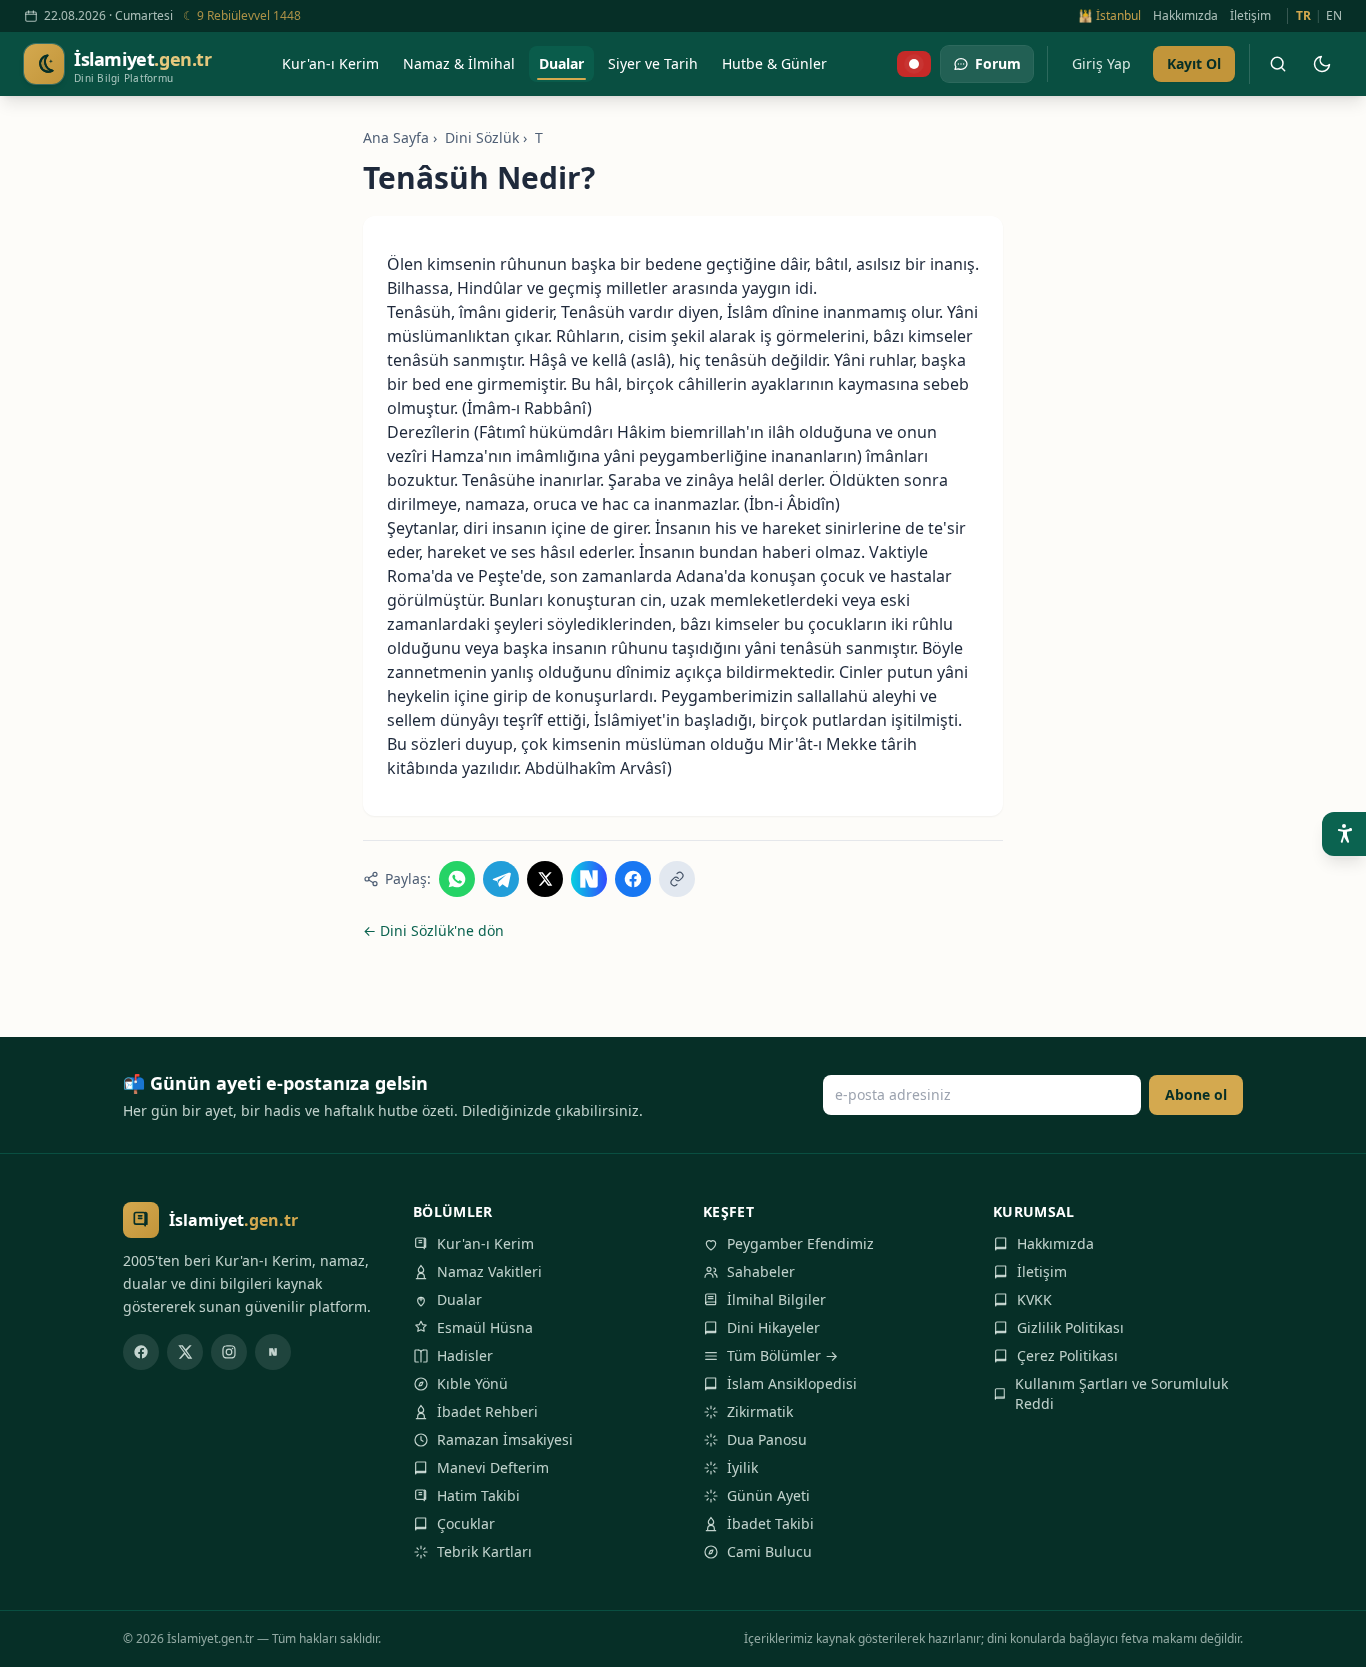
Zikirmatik (760, 1411)
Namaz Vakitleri (489, 1271)
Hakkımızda (1185, 16)
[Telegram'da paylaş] (501, 879)
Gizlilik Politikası (1070, 1327)
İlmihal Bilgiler (776, 1299)
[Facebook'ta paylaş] (633, 879)
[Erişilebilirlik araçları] (1344, 834)
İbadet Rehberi (487, 1411)
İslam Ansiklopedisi (792, 1383)
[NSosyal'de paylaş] (589, 879)
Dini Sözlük (482, 137)
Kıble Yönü (472, 1383)
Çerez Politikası (1067, 1355)
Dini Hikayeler (773, 1327)
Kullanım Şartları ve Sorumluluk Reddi (1121, 1393)
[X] (185, 1352)
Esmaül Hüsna (485, 1327)
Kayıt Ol (1194, 63)
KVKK (1034, 1299)
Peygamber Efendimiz (800, 1243)
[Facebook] (141, 1352)
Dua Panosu (767, 1439)
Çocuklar (466, 1523)
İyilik (742, 1467)
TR (1303, 16)
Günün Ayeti (768, 1495)
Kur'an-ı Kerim (485, 1243)
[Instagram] (229, 1352)
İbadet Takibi (770, 1523)
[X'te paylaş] (545, 879)
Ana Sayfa (396, 137)
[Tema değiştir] (1322, 64)
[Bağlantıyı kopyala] (677, 879)
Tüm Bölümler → (782, 1355)
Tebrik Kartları (484, 1551)
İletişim (1250, 16)
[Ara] (1278, 64)
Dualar (459, 1299)
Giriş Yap (1101, 63)
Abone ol (1196, 1094)
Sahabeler (761, 1271)
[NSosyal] (273, 1352)
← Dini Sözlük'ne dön (433, 930)
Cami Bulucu (769, 1551)
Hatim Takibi (478, 1495)
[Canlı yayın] (914, 64)
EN (1334, 16)
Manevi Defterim (493, 1467)
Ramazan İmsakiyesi (505, 1439)
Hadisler (465, 1355)
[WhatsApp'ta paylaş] (457, 879)
